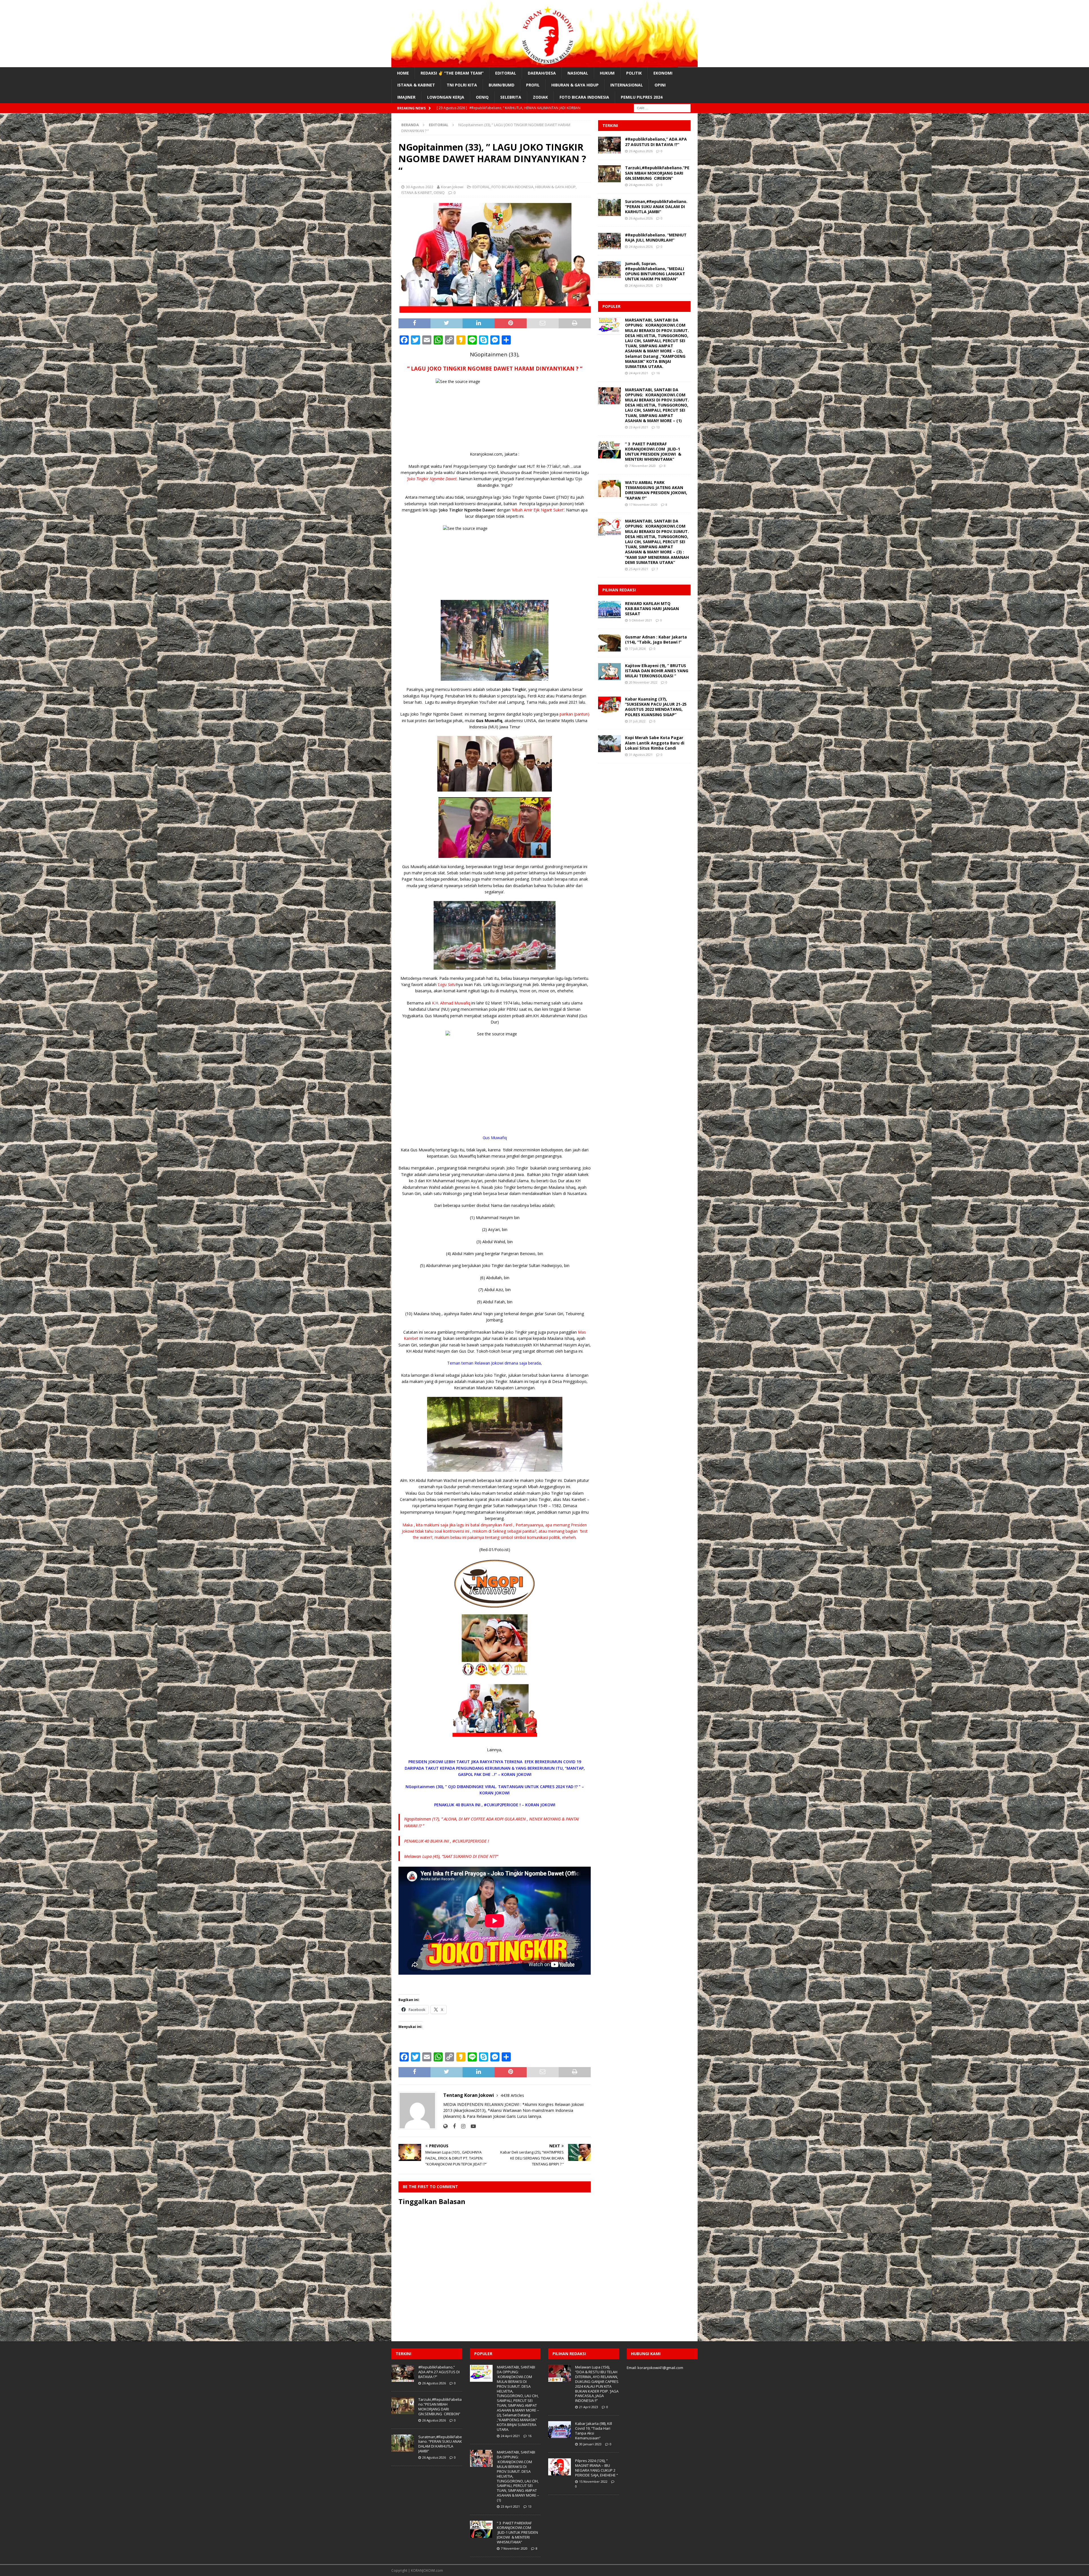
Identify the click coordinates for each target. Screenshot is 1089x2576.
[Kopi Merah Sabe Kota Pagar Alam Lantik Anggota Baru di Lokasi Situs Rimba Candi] (609, 744)
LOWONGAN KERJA (446, 97)
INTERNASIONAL (627, 85)
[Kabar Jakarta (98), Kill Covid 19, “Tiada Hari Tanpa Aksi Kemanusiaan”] (560, 2430)
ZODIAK (540, 97)
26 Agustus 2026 (641, 151)
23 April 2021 (639, 427)
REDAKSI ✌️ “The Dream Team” (452, 73)
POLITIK (634, 73)
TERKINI (610, 125)
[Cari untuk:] (662, 108)
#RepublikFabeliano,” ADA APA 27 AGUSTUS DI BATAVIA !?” (656, 142)
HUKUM (607, 73)
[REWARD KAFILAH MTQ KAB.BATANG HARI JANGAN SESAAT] (609, 610)
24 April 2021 (639, 373)
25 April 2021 (639, 569)
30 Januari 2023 (590, 2444)
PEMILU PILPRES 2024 (642, 97)
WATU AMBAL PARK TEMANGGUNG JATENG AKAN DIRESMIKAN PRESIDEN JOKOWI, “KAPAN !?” (656, 490)
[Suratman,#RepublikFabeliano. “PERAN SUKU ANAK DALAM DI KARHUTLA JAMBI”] (609, 208)
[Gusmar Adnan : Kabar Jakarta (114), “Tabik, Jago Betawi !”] (609, 643)
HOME (403, 73)
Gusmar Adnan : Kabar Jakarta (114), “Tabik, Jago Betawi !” (656, 639)
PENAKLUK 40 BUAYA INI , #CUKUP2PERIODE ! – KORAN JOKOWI (495, 1805)
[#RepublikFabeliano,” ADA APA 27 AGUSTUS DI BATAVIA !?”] (609, 145)
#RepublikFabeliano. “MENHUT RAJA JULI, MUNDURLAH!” (656, 237)
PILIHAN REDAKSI (619, 590)
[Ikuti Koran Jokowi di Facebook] (452, 2126)
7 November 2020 (642, 466)
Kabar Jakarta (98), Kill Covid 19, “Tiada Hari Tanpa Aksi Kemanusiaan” (594, 2431)
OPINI (660, 85)
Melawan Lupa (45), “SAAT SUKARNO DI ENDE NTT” (451, 1856)
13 (658, 427)
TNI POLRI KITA (462, 85)
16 (658, 373)
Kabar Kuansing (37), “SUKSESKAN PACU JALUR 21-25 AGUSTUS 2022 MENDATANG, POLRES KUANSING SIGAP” (656, 707)
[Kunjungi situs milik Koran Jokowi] (445, 2126)
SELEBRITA (511, 97)
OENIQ (482, 97)
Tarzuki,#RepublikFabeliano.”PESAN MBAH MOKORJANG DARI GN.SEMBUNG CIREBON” (657, 173)
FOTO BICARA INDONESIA (584, 97)
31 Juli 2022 (637, 721)
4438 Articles (512, 2095)
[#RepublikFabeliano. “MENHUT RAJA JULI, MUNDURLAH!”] (609, 241)
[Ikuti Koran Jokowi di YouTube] (471, 2126)
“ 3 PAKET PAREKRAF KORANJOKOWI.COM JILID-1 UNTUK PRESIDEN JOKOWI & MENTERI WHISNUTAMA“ (653, 452)
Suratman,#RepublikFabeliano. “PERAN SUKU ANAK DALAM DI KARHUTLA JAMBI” (656, 207)
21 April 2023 (589, 2407)
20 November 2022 (643, 682)
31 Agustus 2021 (641, 755)
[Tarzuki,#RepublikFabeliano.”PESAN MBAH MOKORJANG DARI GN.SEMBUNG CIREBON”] (609, 174)
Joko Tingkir (514, 689)
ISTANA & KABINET (416, 85)
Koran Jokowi (452, 187)
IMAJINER (406, 97)
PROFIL (533, 85)
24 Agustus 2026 (641, 247)
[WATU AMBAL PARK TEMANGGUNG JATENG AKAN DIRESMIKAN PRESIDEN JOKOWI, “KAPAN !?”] (609, 488)
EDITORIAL (506, 73)
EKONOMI (663, 73)
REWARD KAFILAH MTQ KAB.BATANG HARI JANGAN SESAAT (652, 609)
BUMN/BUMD (502, 85)
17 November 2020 (643, 505)
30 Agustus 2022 (420, 187)
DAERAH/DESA (542, 73)
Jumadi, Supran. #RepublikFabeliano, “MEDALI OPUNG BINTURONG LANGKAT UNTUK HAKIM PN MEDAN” (655, 271)
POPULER (611, 306)
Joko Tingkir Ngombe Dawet (467, 510)
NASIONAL (578, 73)
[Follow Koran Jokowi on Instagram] (461, 2126)
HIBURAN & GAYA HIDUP (575, 85)
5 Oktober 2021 (640, 620)
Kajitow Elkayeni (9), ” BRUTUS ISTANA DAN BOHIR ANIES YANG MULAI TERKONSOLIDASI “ (657, 671)
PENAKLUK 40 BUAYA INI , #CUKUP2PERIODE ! (447, 1841)
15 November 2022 (593, 2481)
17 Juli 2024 (637, 649)
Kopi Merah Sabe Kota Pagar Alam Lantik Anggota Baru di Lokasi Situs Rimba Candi (655, 743)
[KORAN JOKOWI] (544, 64)
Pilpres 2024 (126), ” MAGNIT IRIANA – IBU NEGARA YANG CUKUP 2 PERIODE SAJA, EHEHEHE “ (597, 2468)
